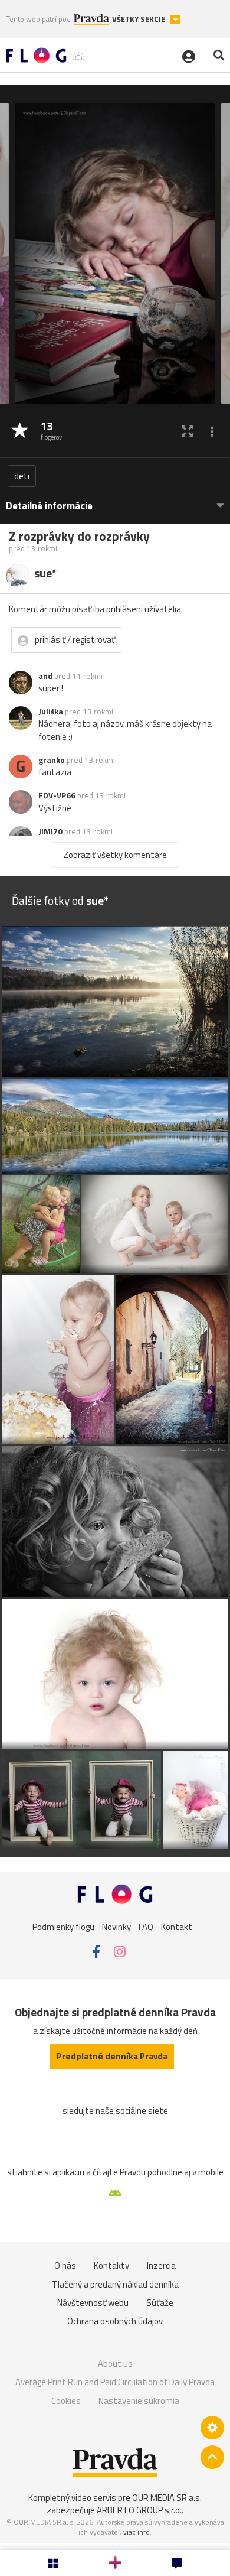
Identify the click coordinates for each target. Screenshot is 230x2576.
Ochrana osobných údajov (115, 2321)
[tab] (115, 500)
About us (115, 2364)
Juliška (51, 712)
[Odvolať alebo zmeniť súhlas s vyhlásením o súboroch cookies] (212, 2428)
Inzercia (161, 2265)
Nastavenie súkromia (139, 2401)
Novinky (116, 1926)
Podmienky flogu (63, 1926)
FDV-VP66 (57, 795)
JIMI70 (50, 831)
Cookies (66, 2401)
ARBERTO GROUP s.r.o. (139, 2510)
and (45, 676)
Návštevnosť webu (93, 2303)
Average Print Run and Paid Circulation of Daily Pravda (115, 2382)
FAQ (146, 1926)
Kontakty (111, 2265)
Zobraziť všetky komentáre (115, 855)
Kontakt (177, 1926)
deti (22, 476)
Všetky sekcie (139, 19)
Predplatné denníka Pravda (112, 2056)
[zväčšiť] (187, 431)
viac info (137, 2532)
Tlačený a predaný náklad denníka (115, 2284)
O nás (65, 2265)
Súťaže (160, 2303)
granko (52, 760)
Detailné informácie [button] (49, 506)
